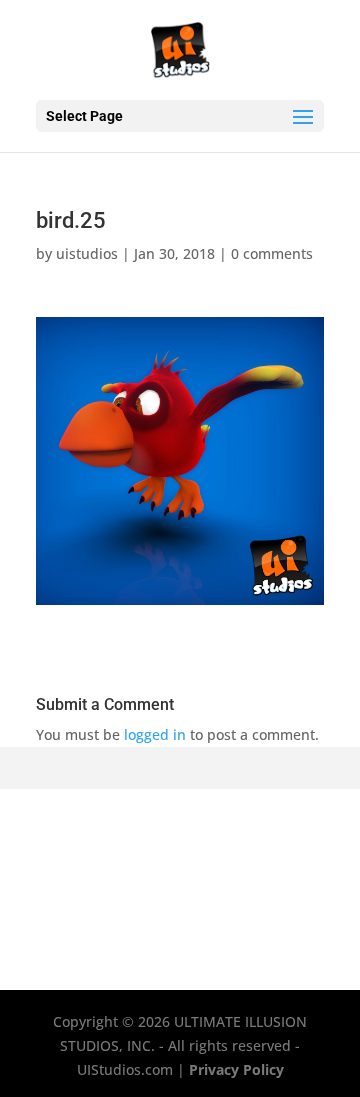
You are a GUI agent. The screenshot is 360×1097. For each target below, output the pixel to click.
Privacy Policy (236, 1069)
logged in (155, 734)
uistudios (87, 253)
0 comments (272, 253)
